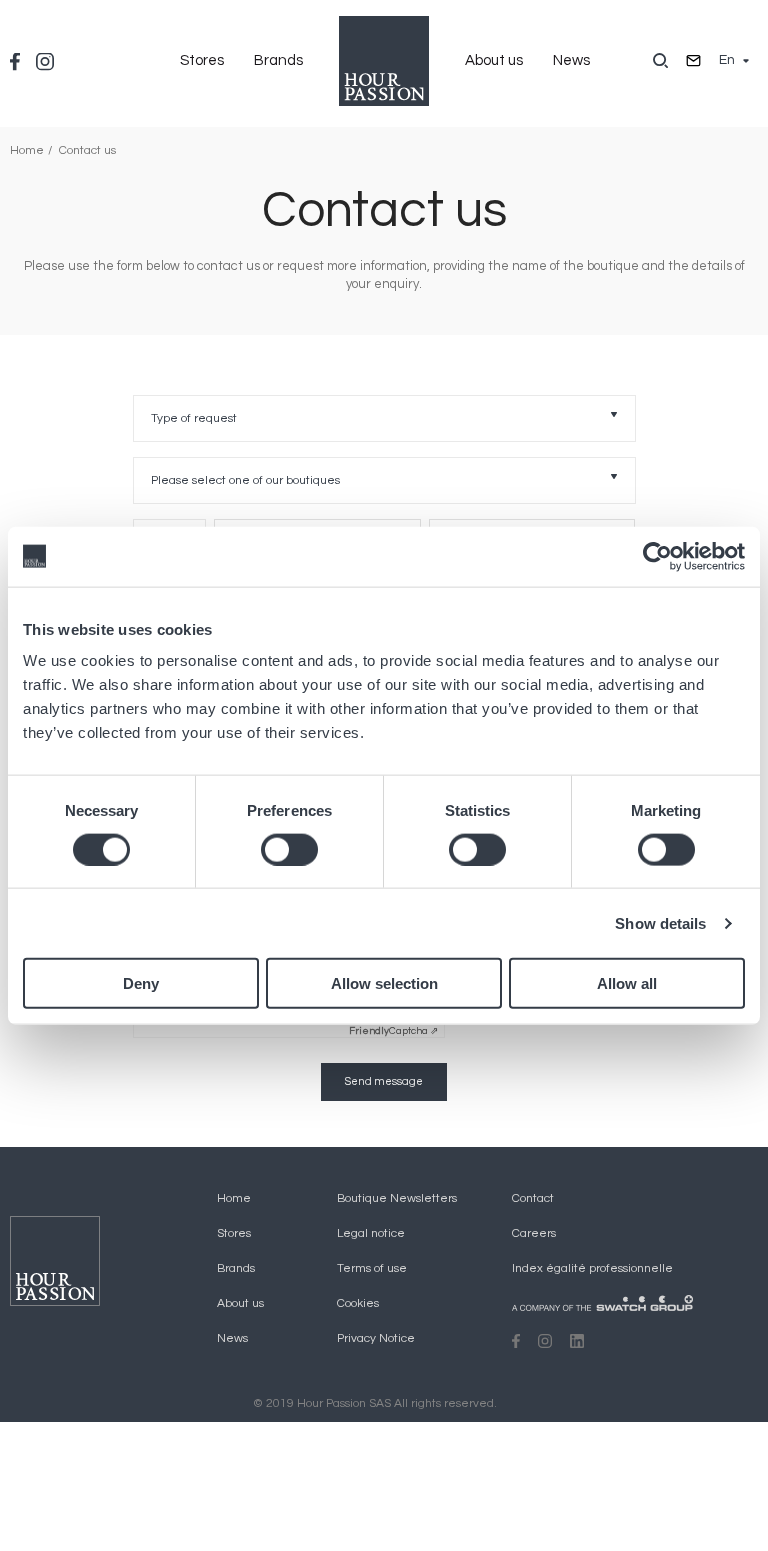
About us (494, 60)
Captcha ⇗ (393, 1031)
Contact (533, 1198)
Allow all (627, 983)
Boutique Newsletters (397, 1198)
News (571, 60)
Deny (141, 983)
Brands (278, 60)
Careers (534, 1233)
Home (27, 150)
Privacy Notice (376, 1338)
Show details (660, 922)
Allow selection (384, 983)
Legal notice (371, 1233)
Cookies (358, 1303)
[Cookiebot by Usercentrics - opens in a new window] (657, 556)
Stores (202, 60)
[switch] (289, 849)
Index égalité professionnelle (592, 1268)
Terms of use (372, 1268)
